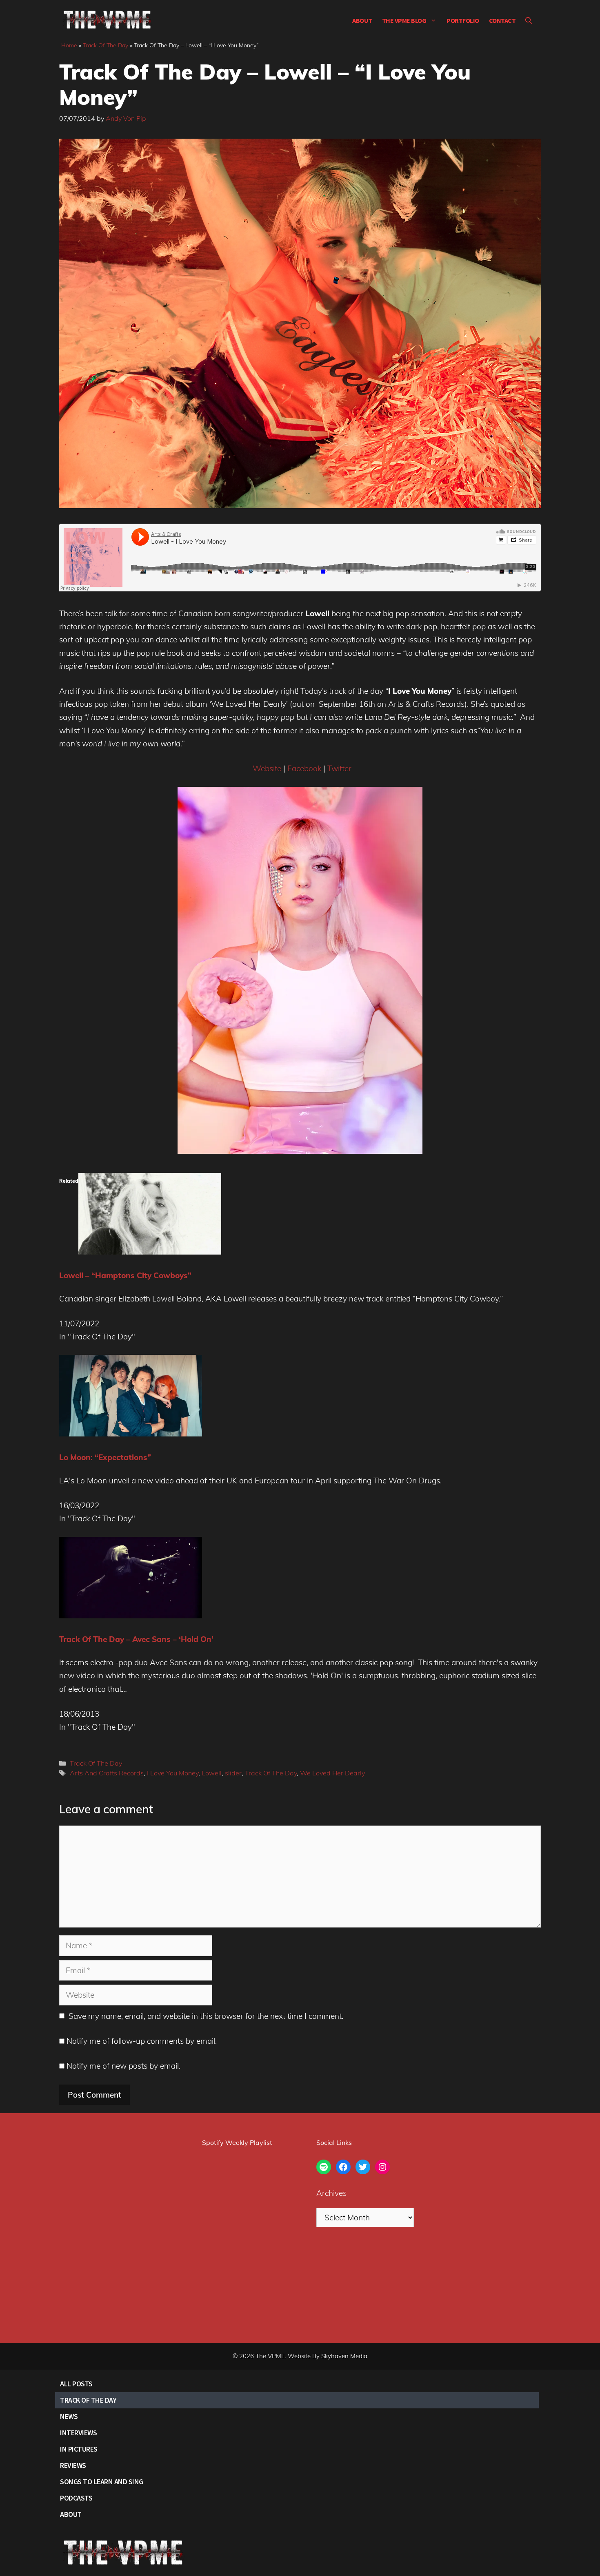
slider (233, 1773)
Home (69, 45)
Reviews (73, 2465)
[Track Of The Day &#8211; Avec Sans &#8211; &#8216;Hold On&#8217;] (131, 1616)
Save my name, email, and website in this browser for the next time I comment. (206, 2016)
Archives (331, 2193)
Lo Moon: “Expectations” (105, 1457)
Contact (502, 20)
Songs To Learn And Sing (102, 2482)
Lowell (212, 1773)
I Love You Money (173, 1773)
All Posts (76, 2384)
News (69, 2416)
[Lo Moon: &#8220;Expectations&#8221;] (131, 1434)
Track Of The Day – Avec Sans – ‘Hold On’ (136, 1639)
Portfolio (463, 20)
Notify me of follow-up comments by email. (142, 2041)
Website (267, 768)
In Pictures (79, 2449)
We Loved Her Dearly (332, 1773)
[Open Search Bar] (529, 20)
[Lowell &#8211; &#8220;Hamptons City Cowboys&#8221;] (150, 1252)
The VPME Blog (404, 20)
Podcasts (76, 2498)
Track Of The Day (106, 45)
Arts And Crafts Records (107, 1773)
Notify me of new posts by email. (123, 2066)
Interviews (78, 2433)
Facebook (304, 768)
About (362, 20)
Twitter (339, 768)
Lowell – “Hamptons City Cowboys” (125, 1275)
